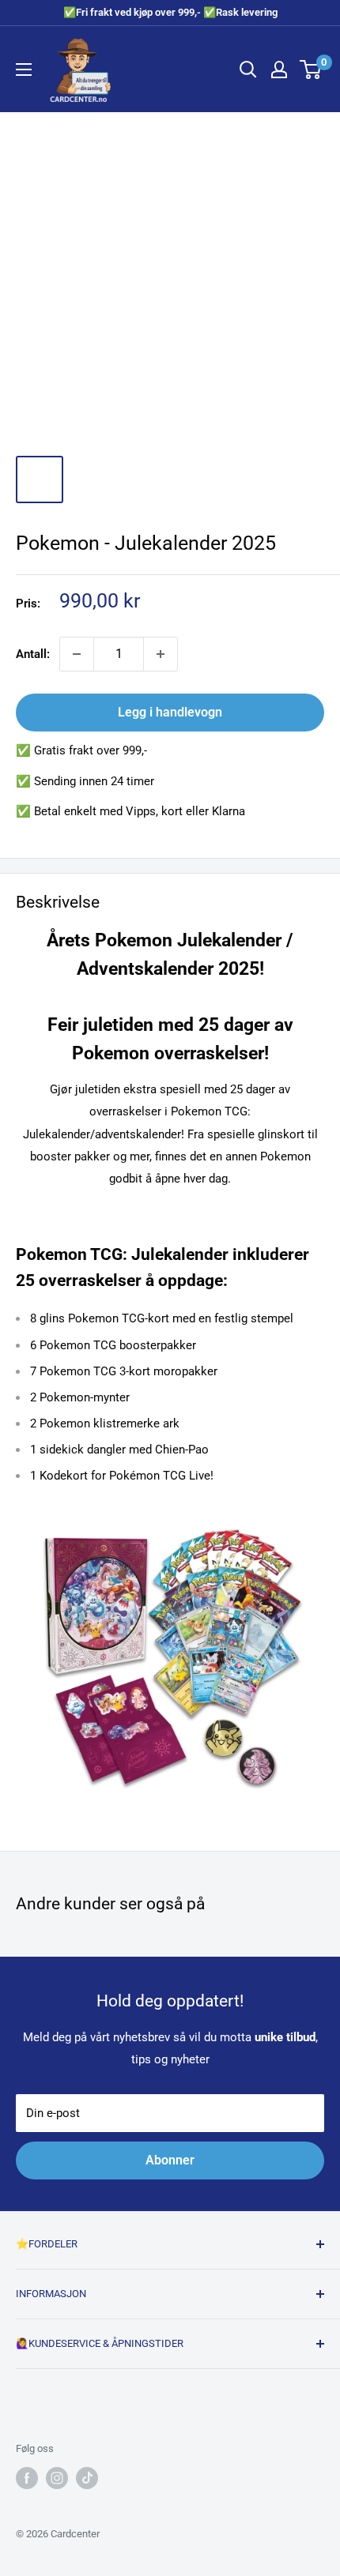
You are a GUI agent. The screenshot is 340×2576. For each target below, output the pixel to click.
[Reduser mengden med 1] (77, 654)
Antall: (33, 654)
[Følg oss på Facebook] (27, 2478)
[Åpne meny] (24, 70)
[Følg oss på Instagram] (57, 2478)
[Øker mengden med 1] (161, 654)
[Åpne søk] (248, 70)
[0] (311, 70)
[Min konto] (279, 70)
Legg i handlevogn (170, 712)
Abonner (170, 2160)
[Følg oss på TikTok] (87, 2478)
